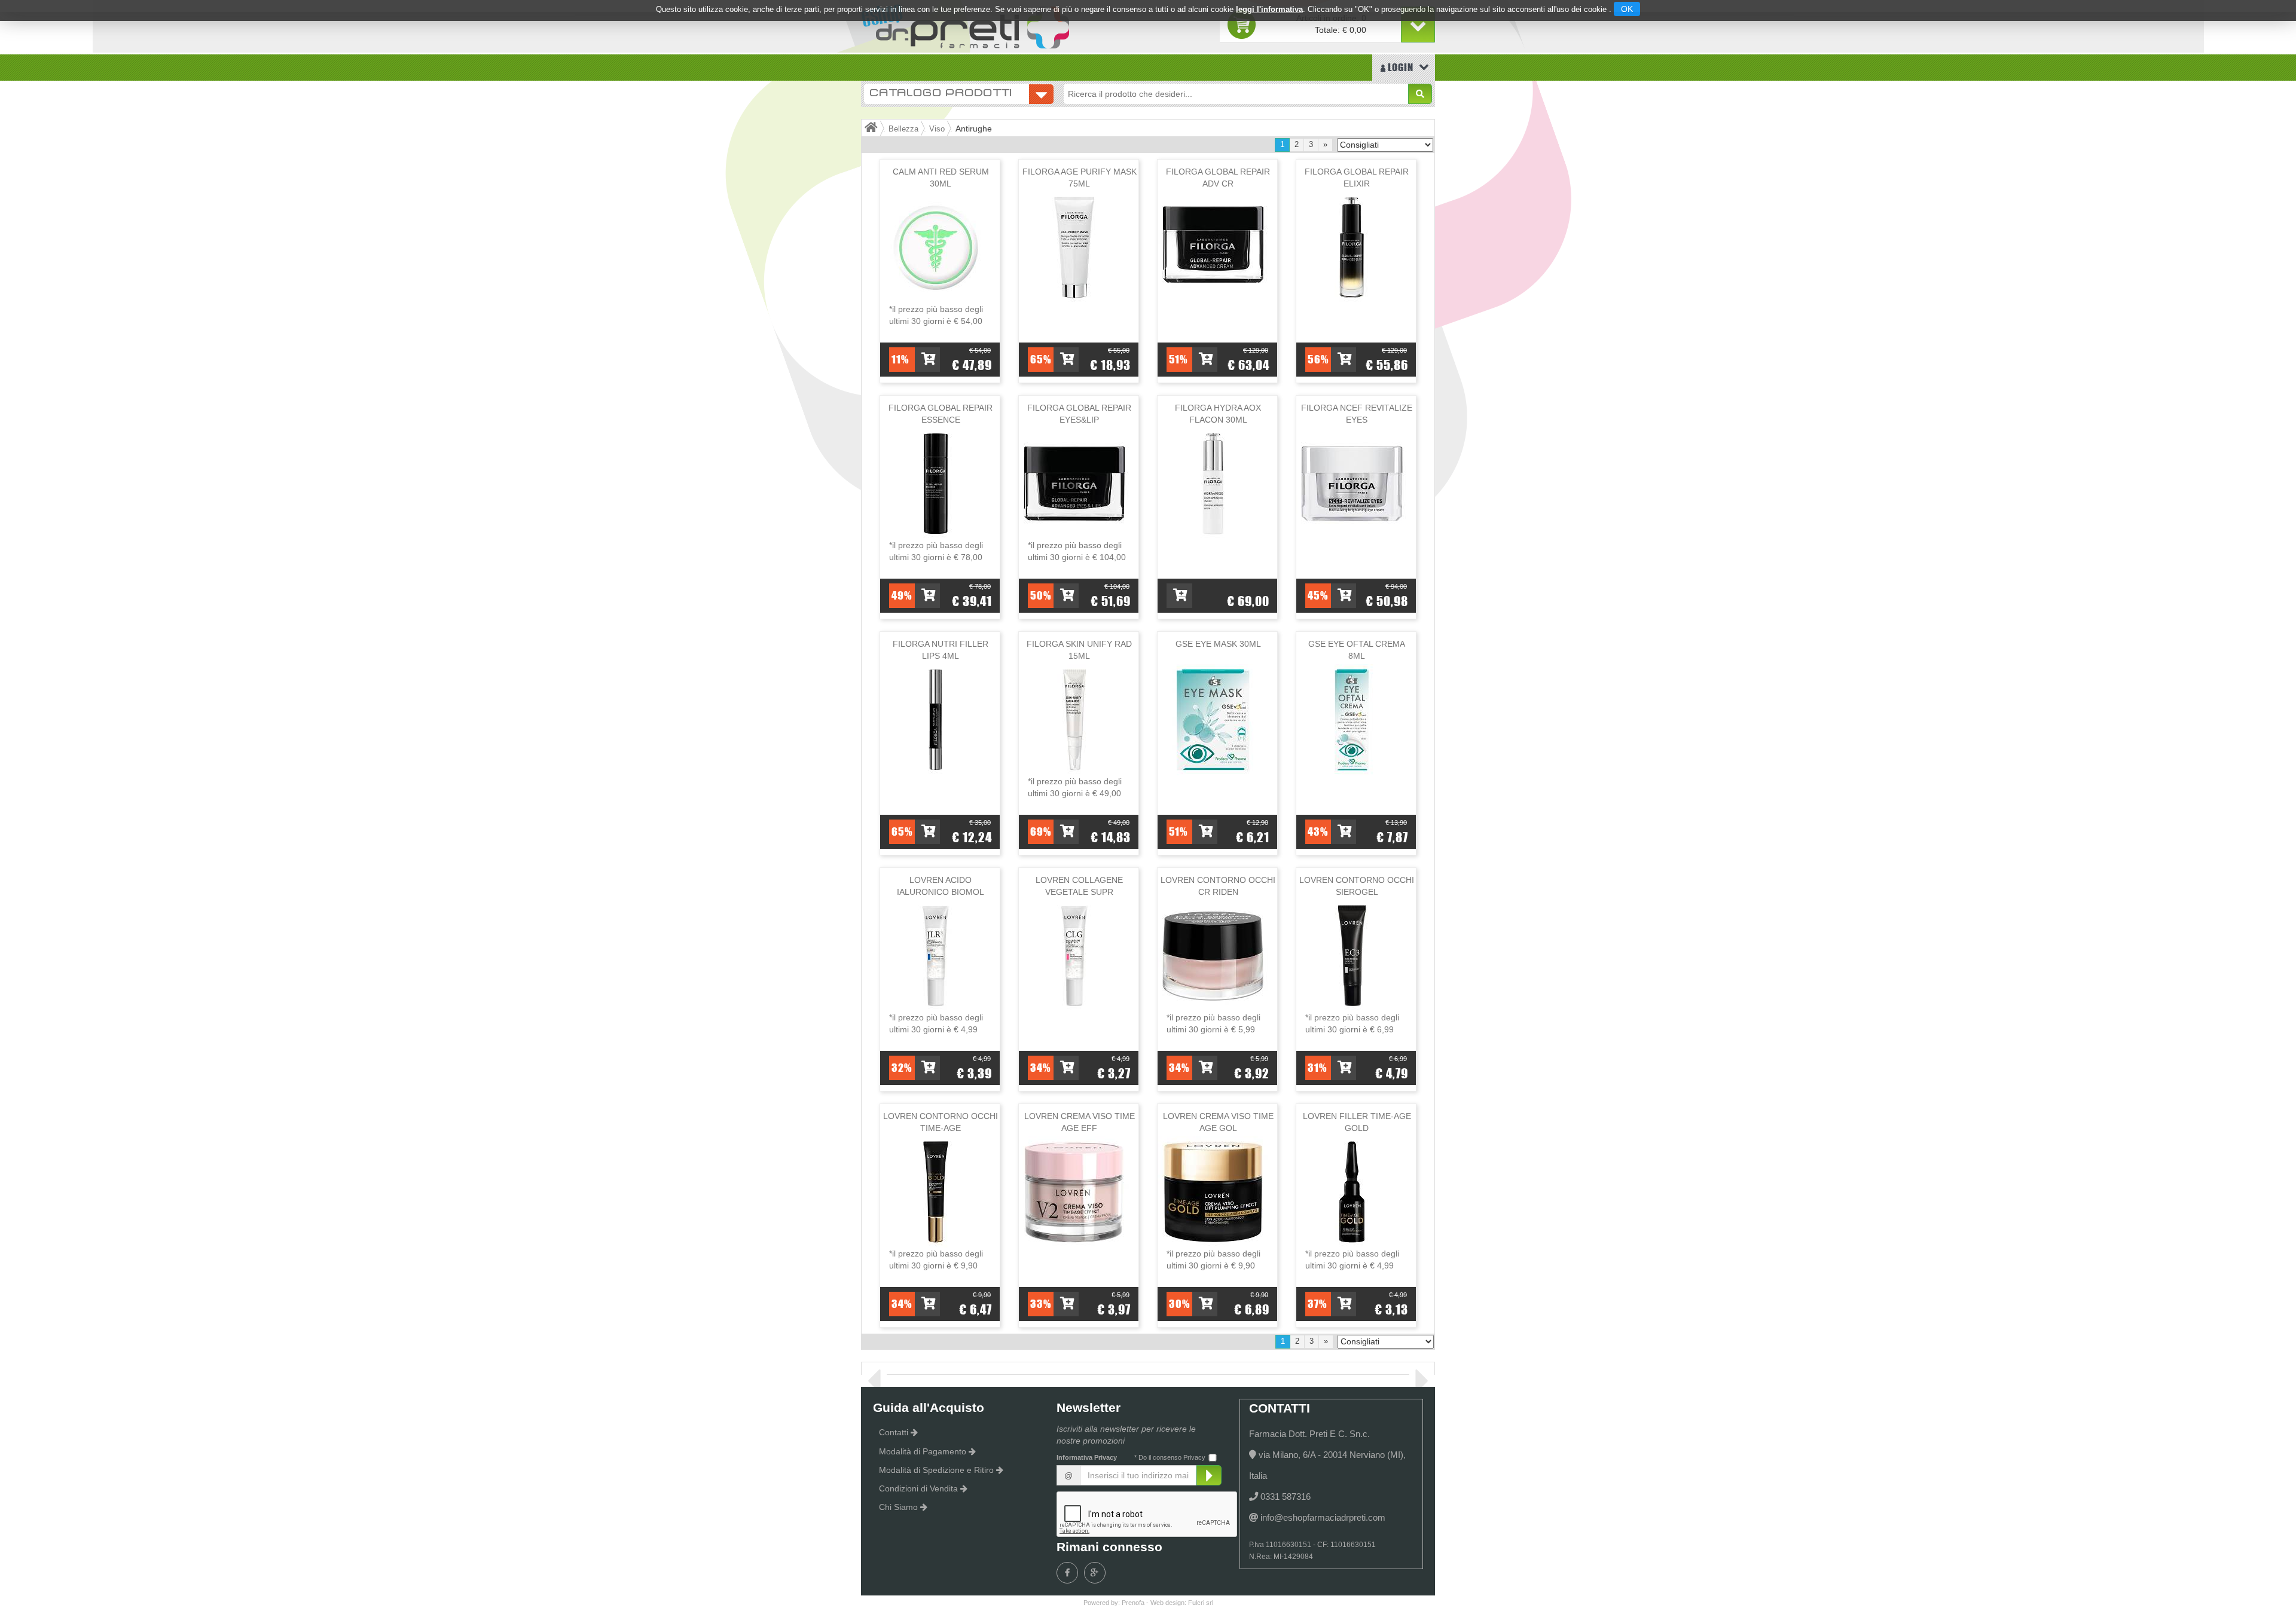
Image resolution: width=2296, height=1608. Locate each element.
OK (1627, 9)
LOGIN (1399, 67)
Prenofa (1133, 1603)
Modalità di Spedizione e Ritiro (936, 1470)
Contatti (894, 1432)
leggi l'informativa (1269, 9)
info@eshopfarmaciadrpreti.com (1323, 1517)
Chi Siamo (898, 1507)
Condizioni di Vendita (918, 1488)
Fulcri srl (1201, 1603)
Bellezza (903, 129)
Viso (937, 129)
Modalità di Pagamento (923, 1451)
